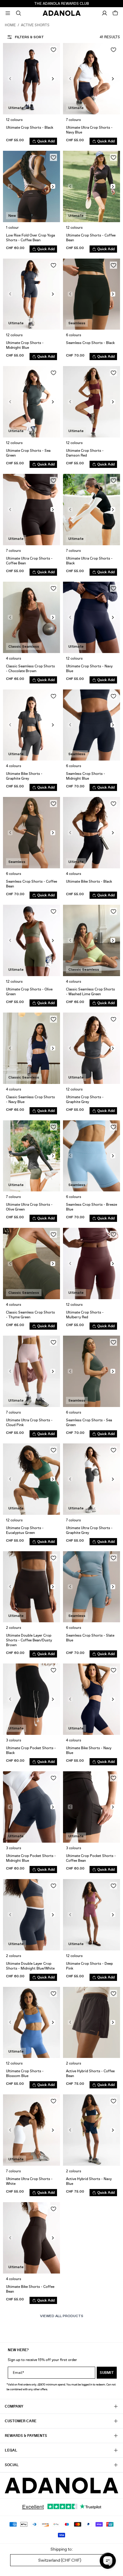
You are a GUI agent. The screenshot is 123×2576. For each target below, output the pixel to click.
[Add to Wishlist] (53, 50)
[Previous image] (10, 79)
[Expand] (8, 13)
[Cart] (115, 13)
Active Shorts (35, 25)
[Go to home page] (62, 13)
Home (10, 25)
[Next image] (53, 79)
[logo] (61, 2486)
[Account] (104, 13)
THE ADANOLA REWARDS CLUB (62, 4)
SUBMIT (107, 2373)
